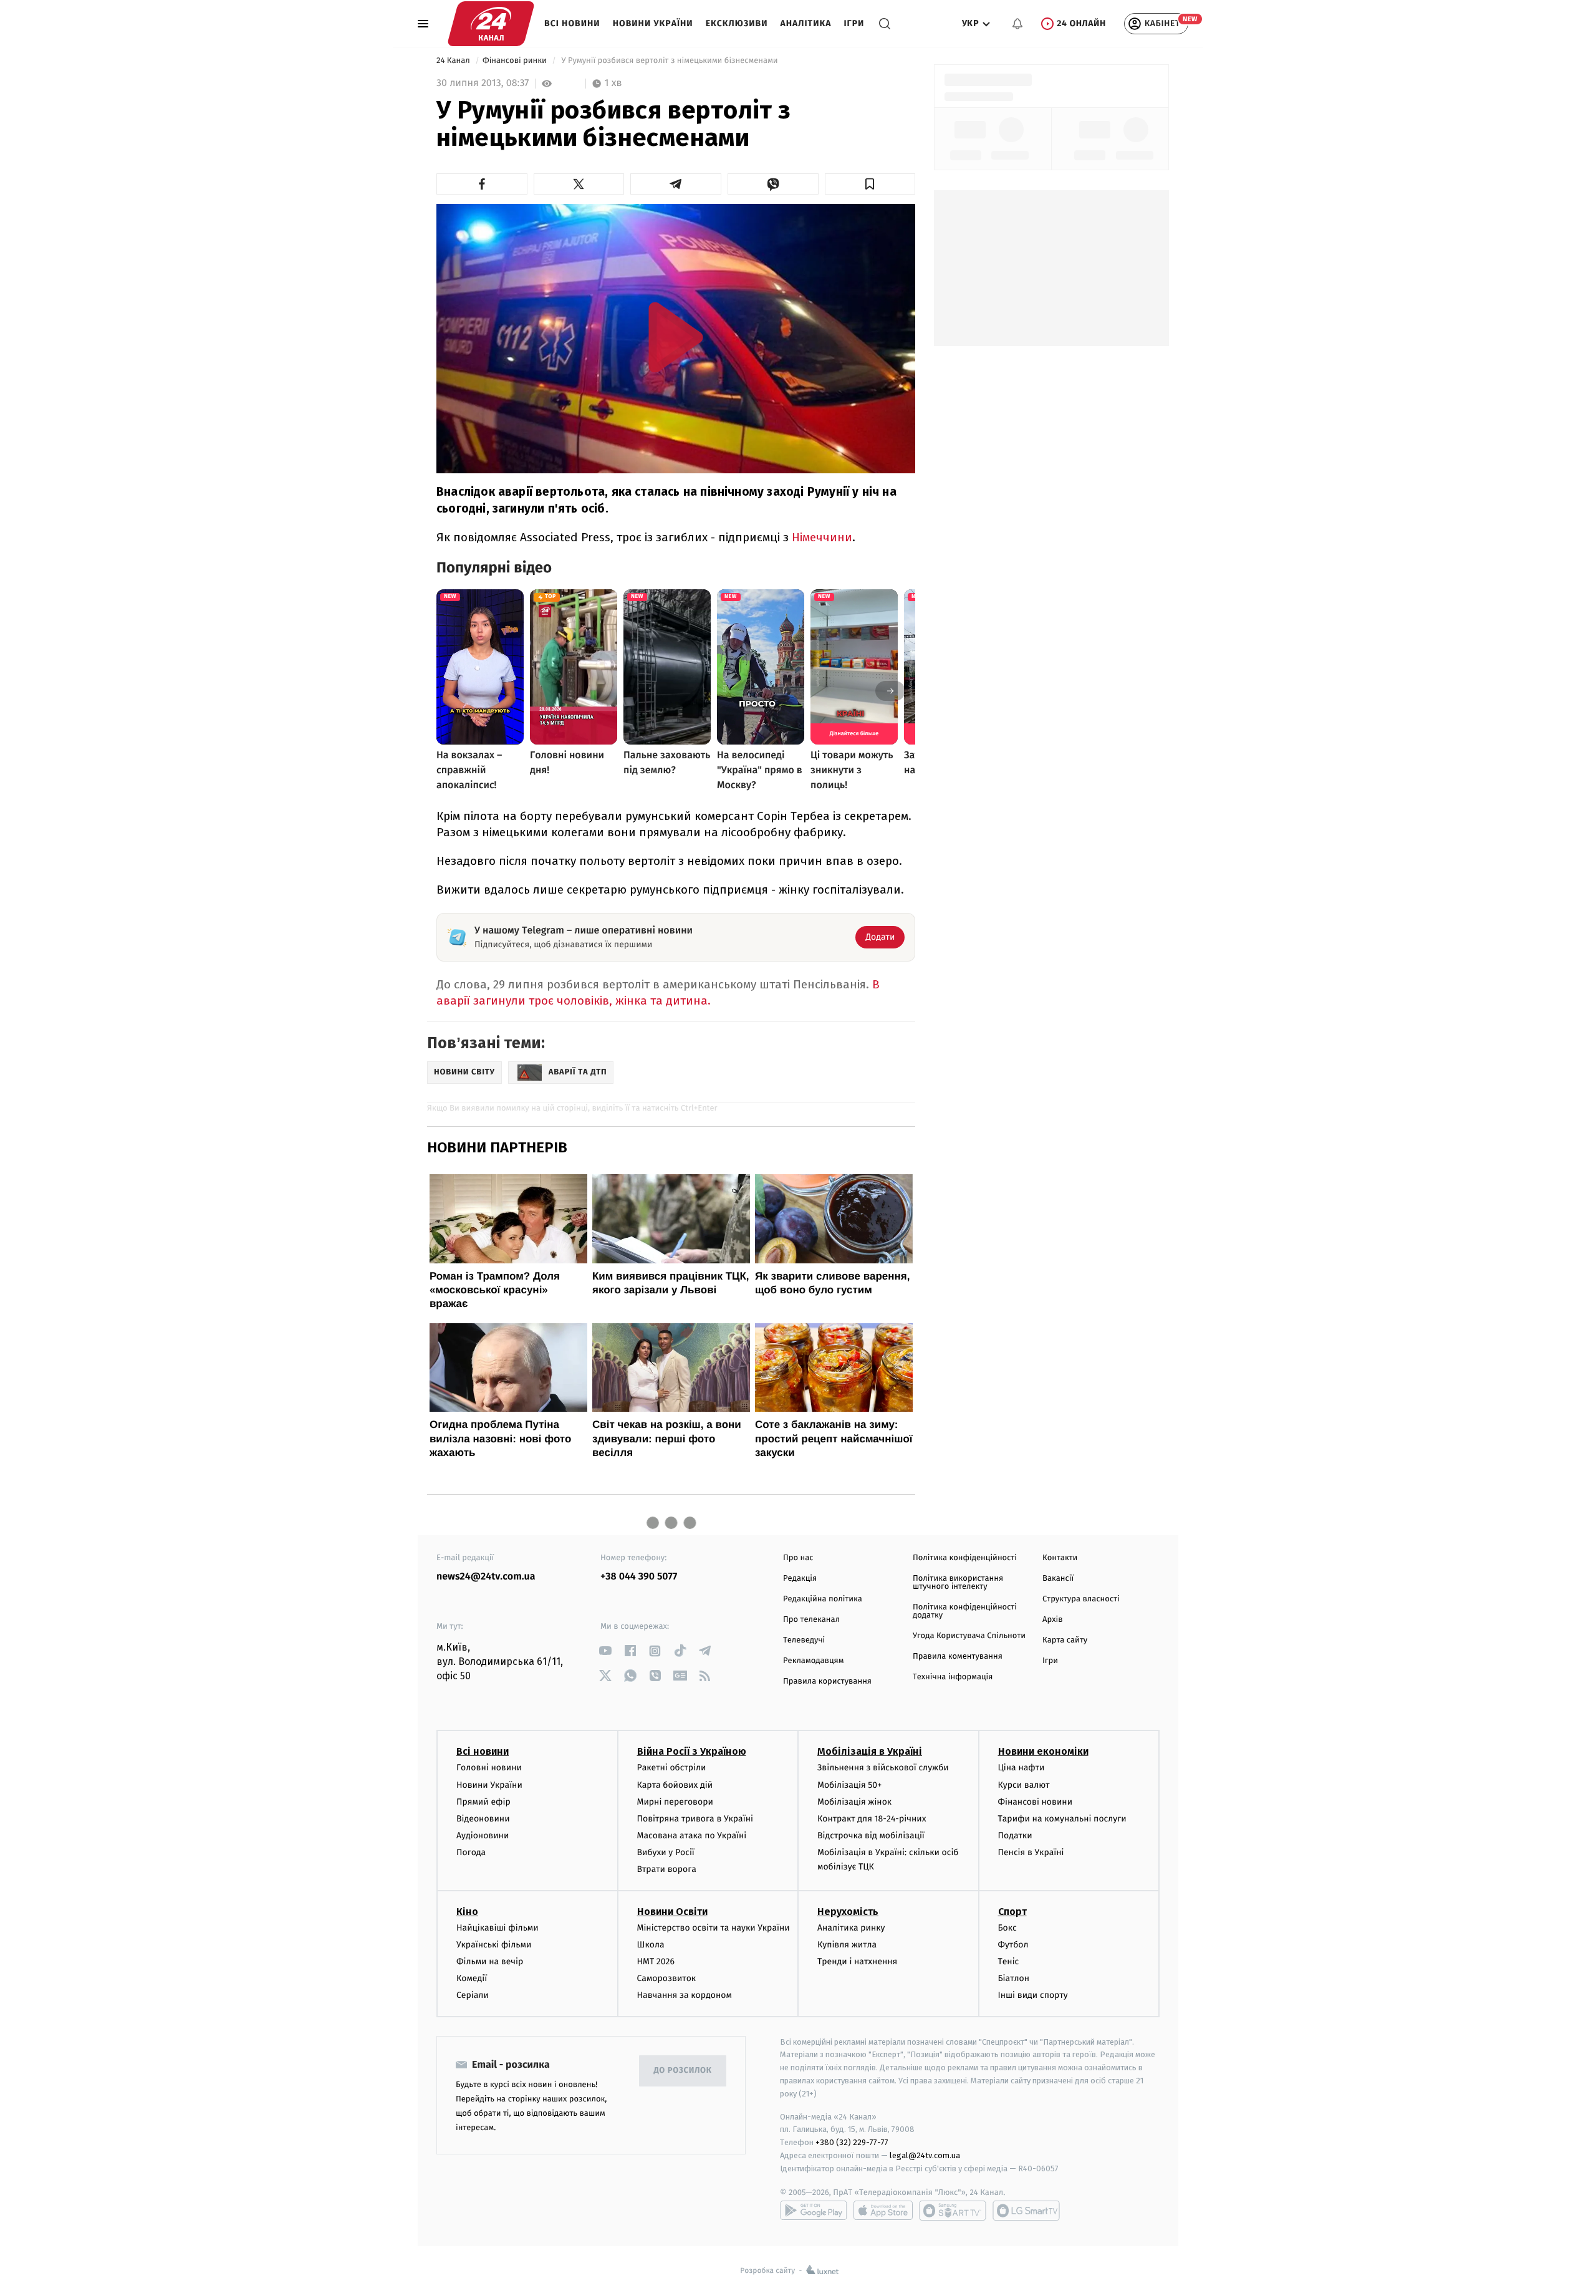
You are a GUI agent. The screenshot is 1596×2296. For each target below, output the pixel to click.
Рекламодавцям (813, 1661)
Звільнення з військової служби (883, 1768)
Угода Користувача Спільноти (969, 1636)
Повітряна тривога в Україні (695, 1819)
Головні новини (489, 1768)
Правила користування (827, 1681)
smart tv (953, 2211)
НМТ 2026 (656, 1961)
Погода (471, 1852)
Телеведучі (804, 1640)
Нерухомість (848, 1912)
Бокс (1007, 1928)
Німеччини (822, 537)
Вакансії (1058, 1579)
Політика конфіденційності (965, 1558)
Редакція (800, 1579)
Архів (1052, 1620)
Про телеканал (811, 1620)
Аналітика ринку (851, 1928)
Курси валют (1024, 1785)
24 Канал (454, 61)
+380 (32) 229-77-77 (852, 2142)
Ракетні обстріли (672, 1768)
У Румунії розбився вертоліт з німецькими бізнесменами (670, 61)
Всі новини (572, 23)
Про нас (798, 1558)
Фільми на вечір (490, 1961)
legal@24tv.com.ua (925, 2155)
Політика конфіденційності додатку (965, 1611)
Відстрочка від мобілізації (871, 1835)
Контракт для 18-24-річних (872, 1819)
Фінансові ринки (516, 61)
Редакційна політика (823, 1599)
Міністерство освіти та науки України (714, 1928)
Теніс (1009, 1961)
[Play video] (676, 337)
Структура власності (1081, 1599)
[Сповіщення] (1017, 24)
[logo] (491, 24)
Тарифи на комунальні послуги (1062, 1819)
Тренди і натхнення (857, 1961)
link (605, 1651)
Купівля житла (847, 1945)
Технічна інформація (953, 1677)
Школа (651, 1945)
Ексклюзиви (737, 23)
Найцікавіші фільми (498, 1928)
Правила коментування (958, 1657)
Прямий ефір (483, 1802)
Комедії (472, 1978)
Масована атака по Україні (692, 1835)
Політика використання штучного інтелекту (958, 1583)
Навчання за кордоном (685, 1995)
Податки (1015, 1835)
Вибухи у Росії (666, 1852)
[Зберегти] (870, 184)
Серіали (473, 1995)
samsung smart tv (1026, 2211)
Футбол (1013, 1945)
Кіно (467, 1912)
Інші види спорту (1033, 1995)
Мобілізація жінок (854, 1802)
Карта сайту (1065, 1640)
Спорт (1012, 1912)
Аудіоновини (483, 1835)
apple (883, 2211)
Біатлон (1014, 1978)
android (814, 2211)
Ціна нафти (1022, 1768)
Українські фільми (494, 1945)
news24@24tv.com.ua (486, 1577)
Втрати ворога (667, 1869)
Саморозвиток (667, 1978)
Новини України (653, 23)
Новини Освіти (672, 1912)
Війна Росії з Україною (692, 1751)
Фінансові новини (1036, 1802)
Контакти (1060, 1558)
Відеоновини (483, 1819)
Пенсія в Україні (1031, 1852)
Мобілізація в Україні (870, 1751)
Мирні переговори (675, 1802)
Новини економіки (1043, 1751)
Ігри (854, 23)
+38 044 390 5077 (639, 1577)
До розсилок (683, 2071)
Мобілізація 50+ (849, 1785)
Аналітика (806, 23)
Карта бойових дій (675, 1785)
